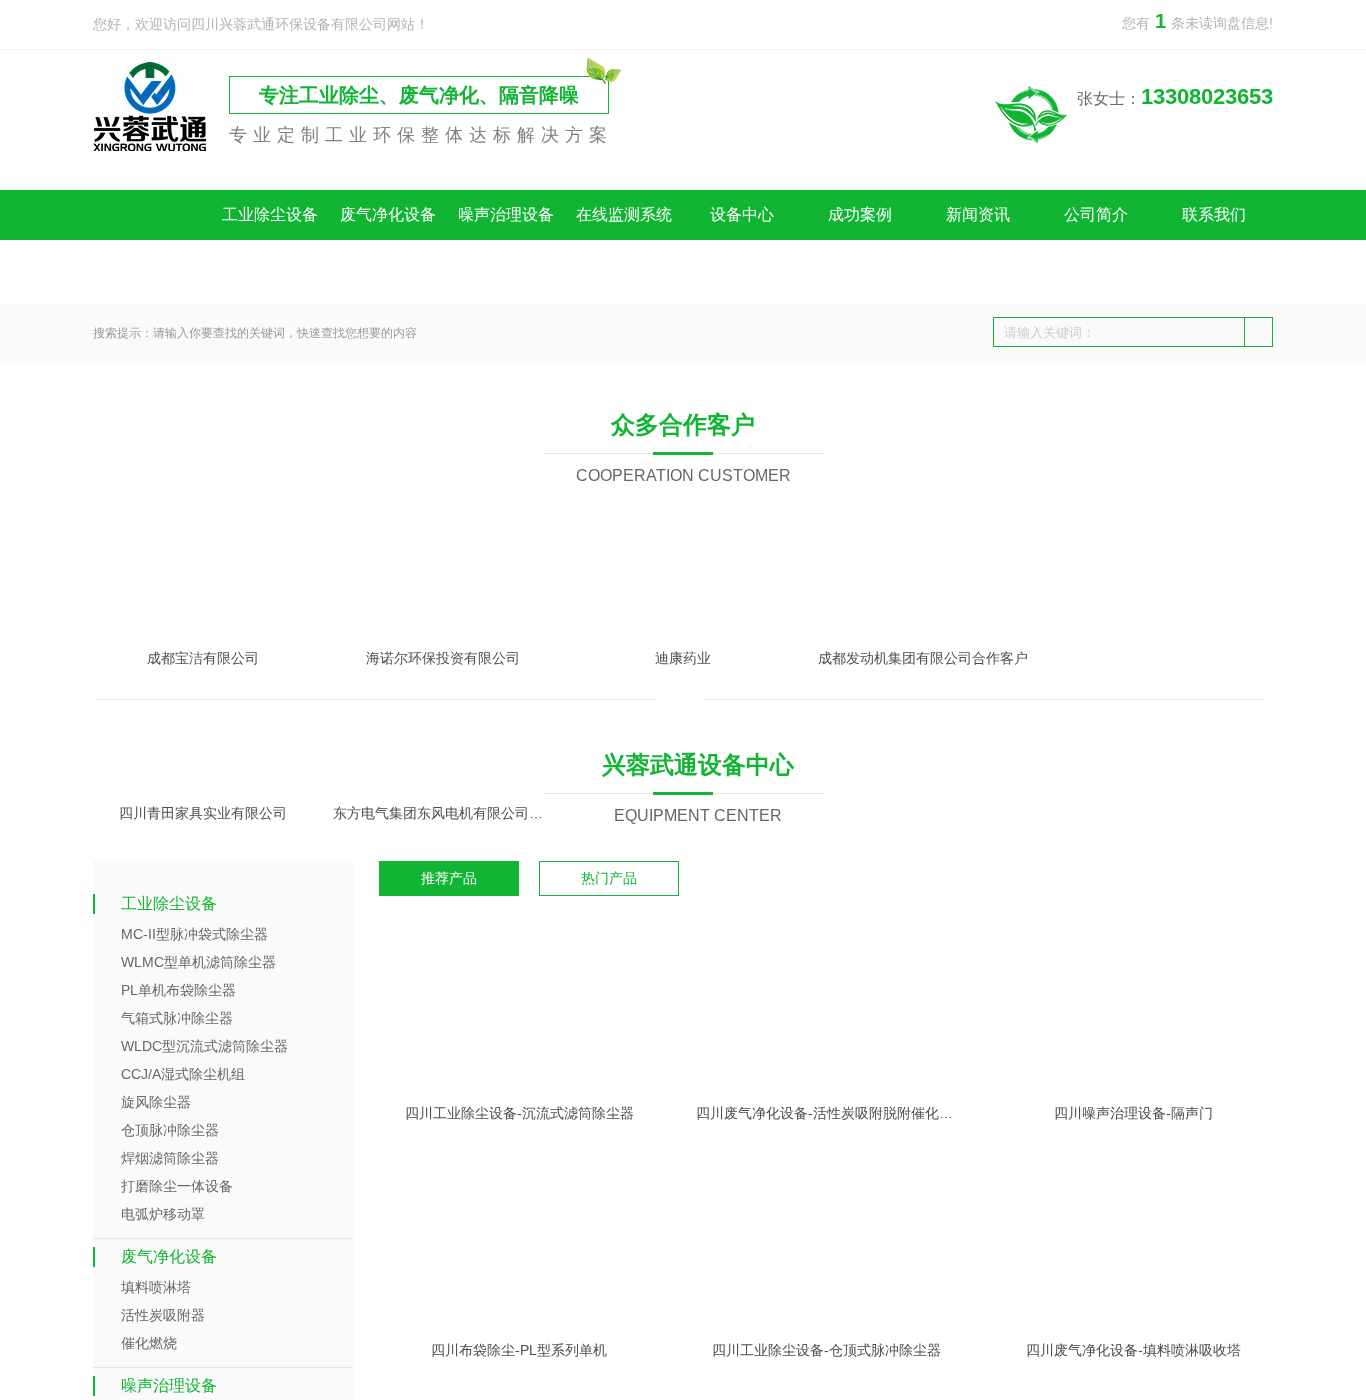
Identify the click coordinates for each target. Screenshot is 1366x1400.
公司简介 (1096, 214)
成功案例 (860, 214)
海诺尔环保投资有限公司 (443, 1243)
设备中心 (742, 214)
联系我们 (1214, 214)
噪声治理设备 (506, 214)
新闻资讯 (978, 214)
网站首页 (152, 214)
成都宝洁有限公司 (203, 1243)
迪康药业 (683, 1243)
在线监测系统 (624, 214)
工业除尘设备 (270, 214)
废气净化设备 (388, 214)
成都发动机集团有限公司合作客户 (923, 1243)
